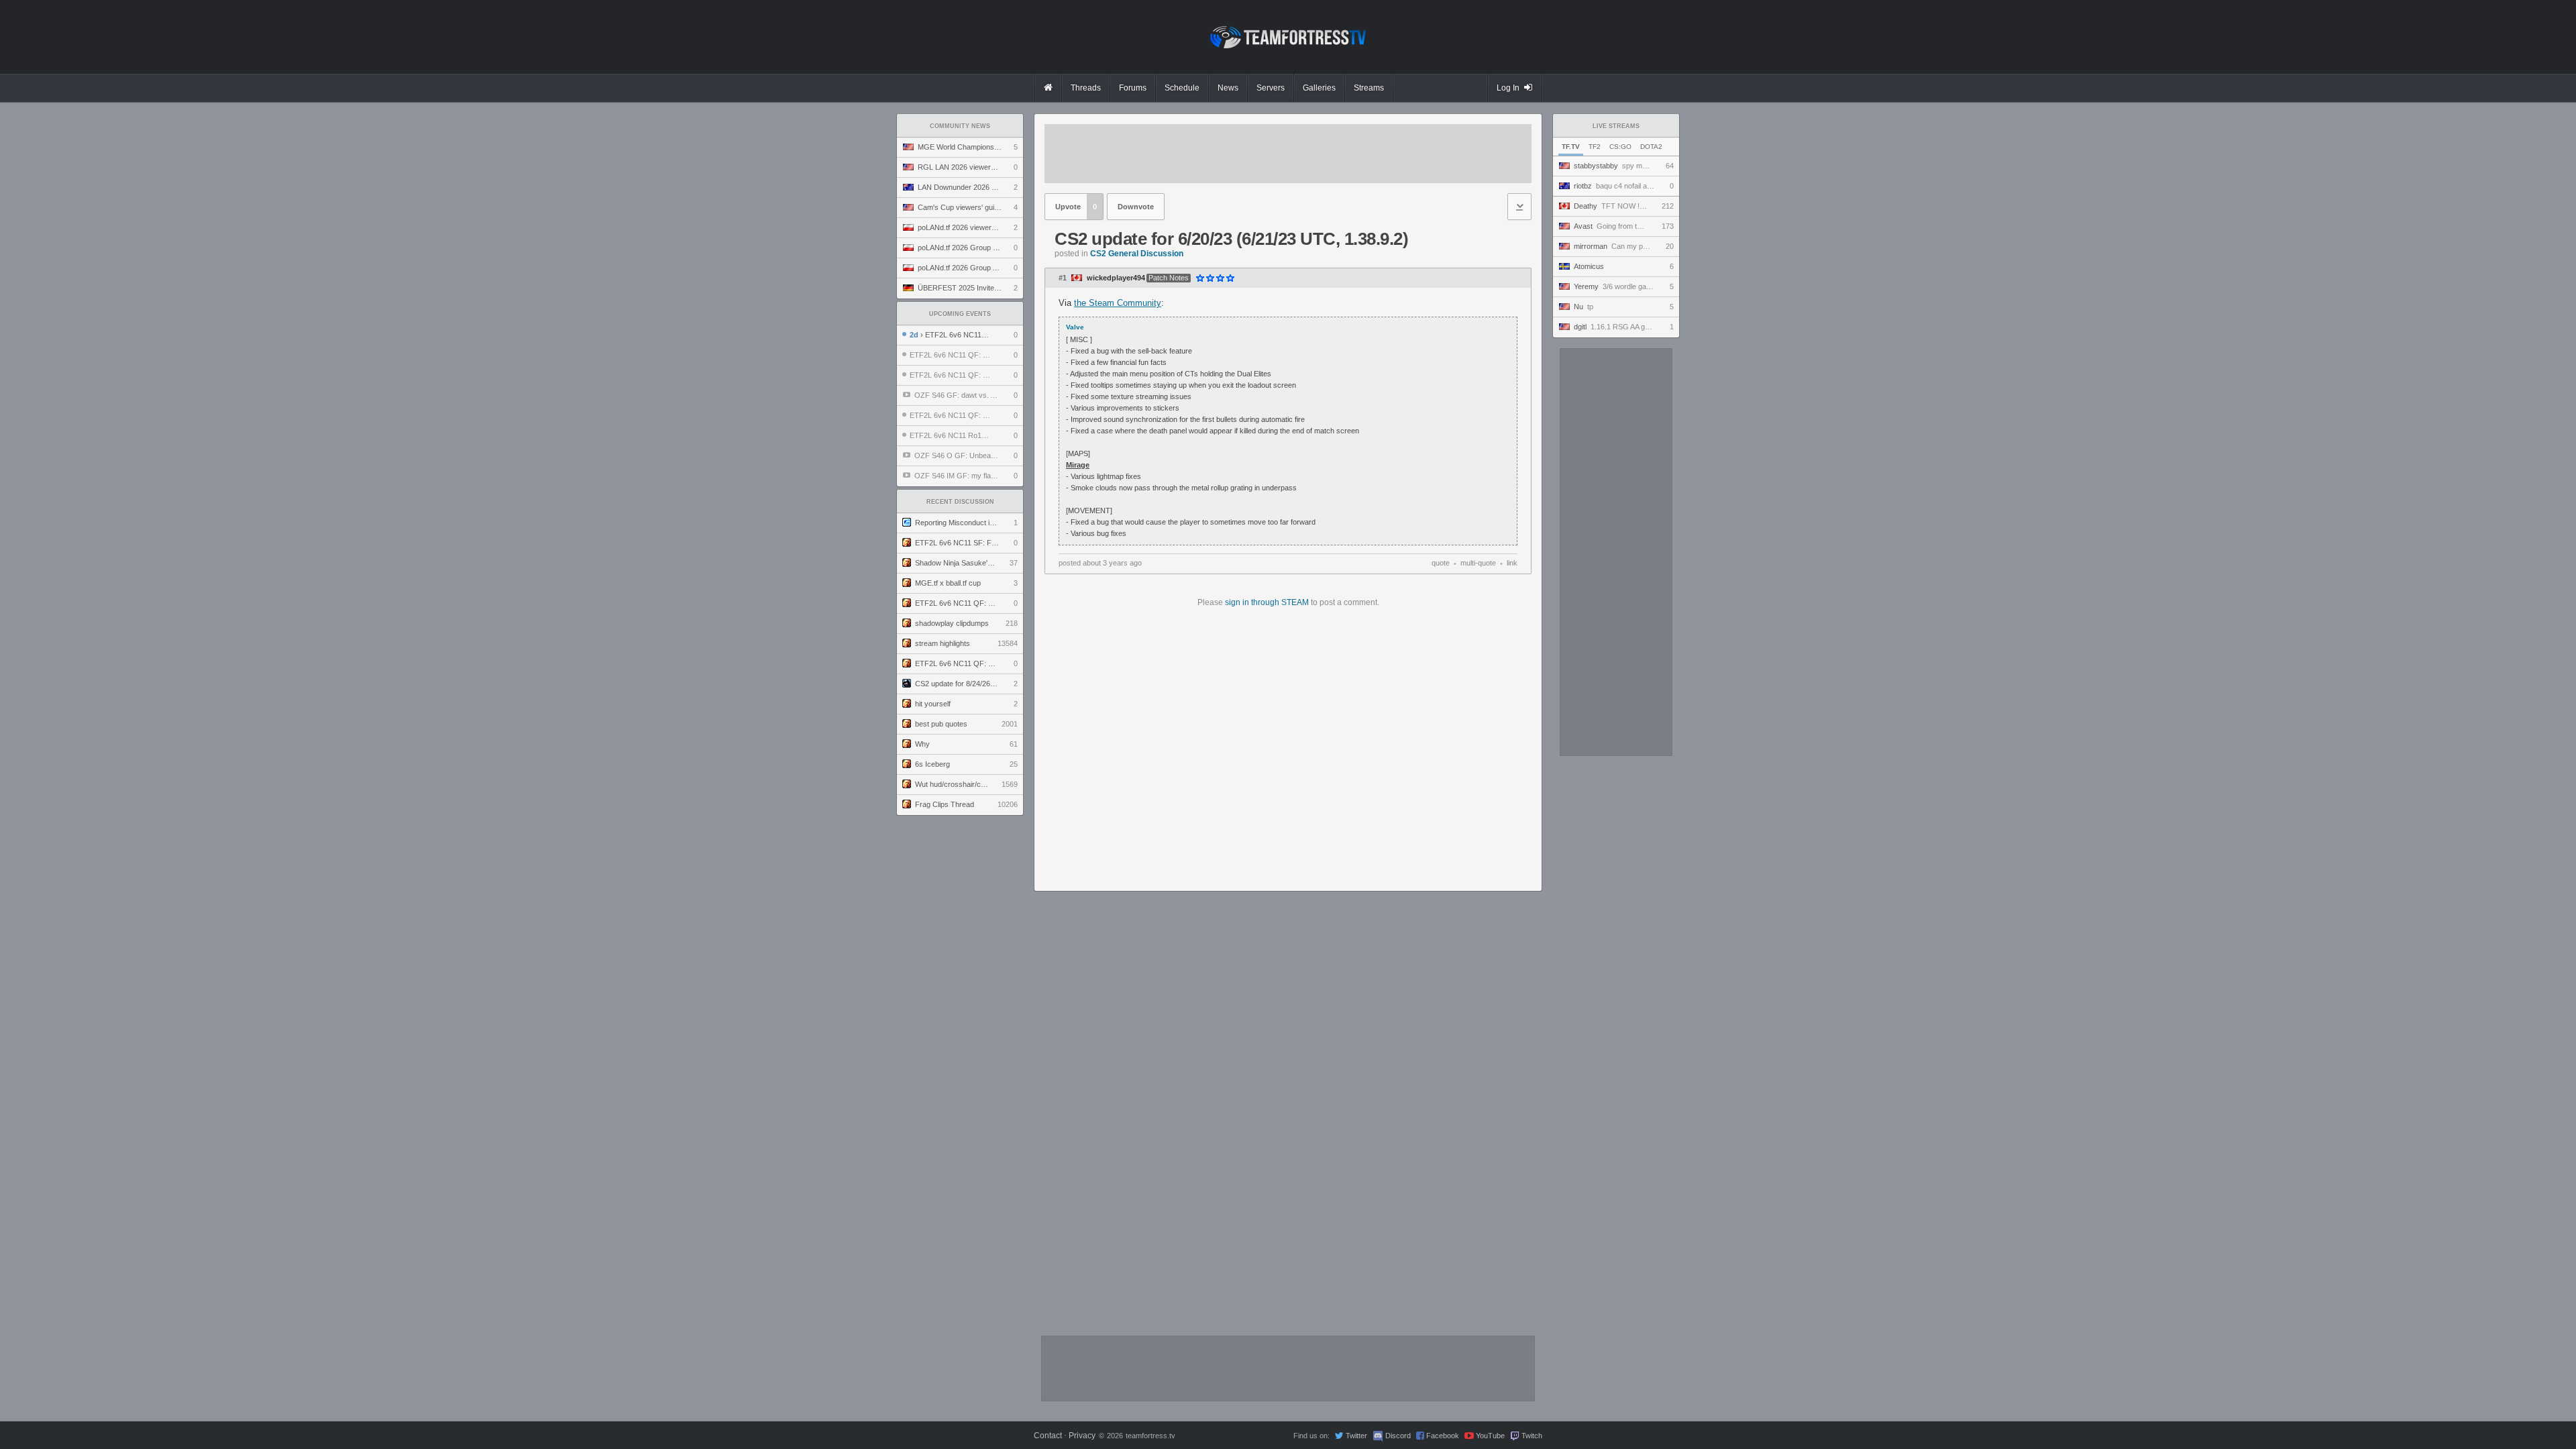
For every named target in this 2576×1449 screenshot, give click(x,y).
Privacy (1082, 1436)
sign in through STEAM (1267, 602)
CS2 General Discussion (1137, 254)
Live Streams (1616, 126)
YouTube (1490, 1436)
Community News (960, 126)
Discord (1398, 1436)
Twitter (1356, 1436)
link (1512, 563)
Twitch (1532, 1436)
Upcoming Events (960, 314)
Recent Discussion (960, 502)
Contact (1048, 1436)
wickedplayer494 (1116, 278)
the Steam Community (1118, 303)
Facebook (1443, 1436)
